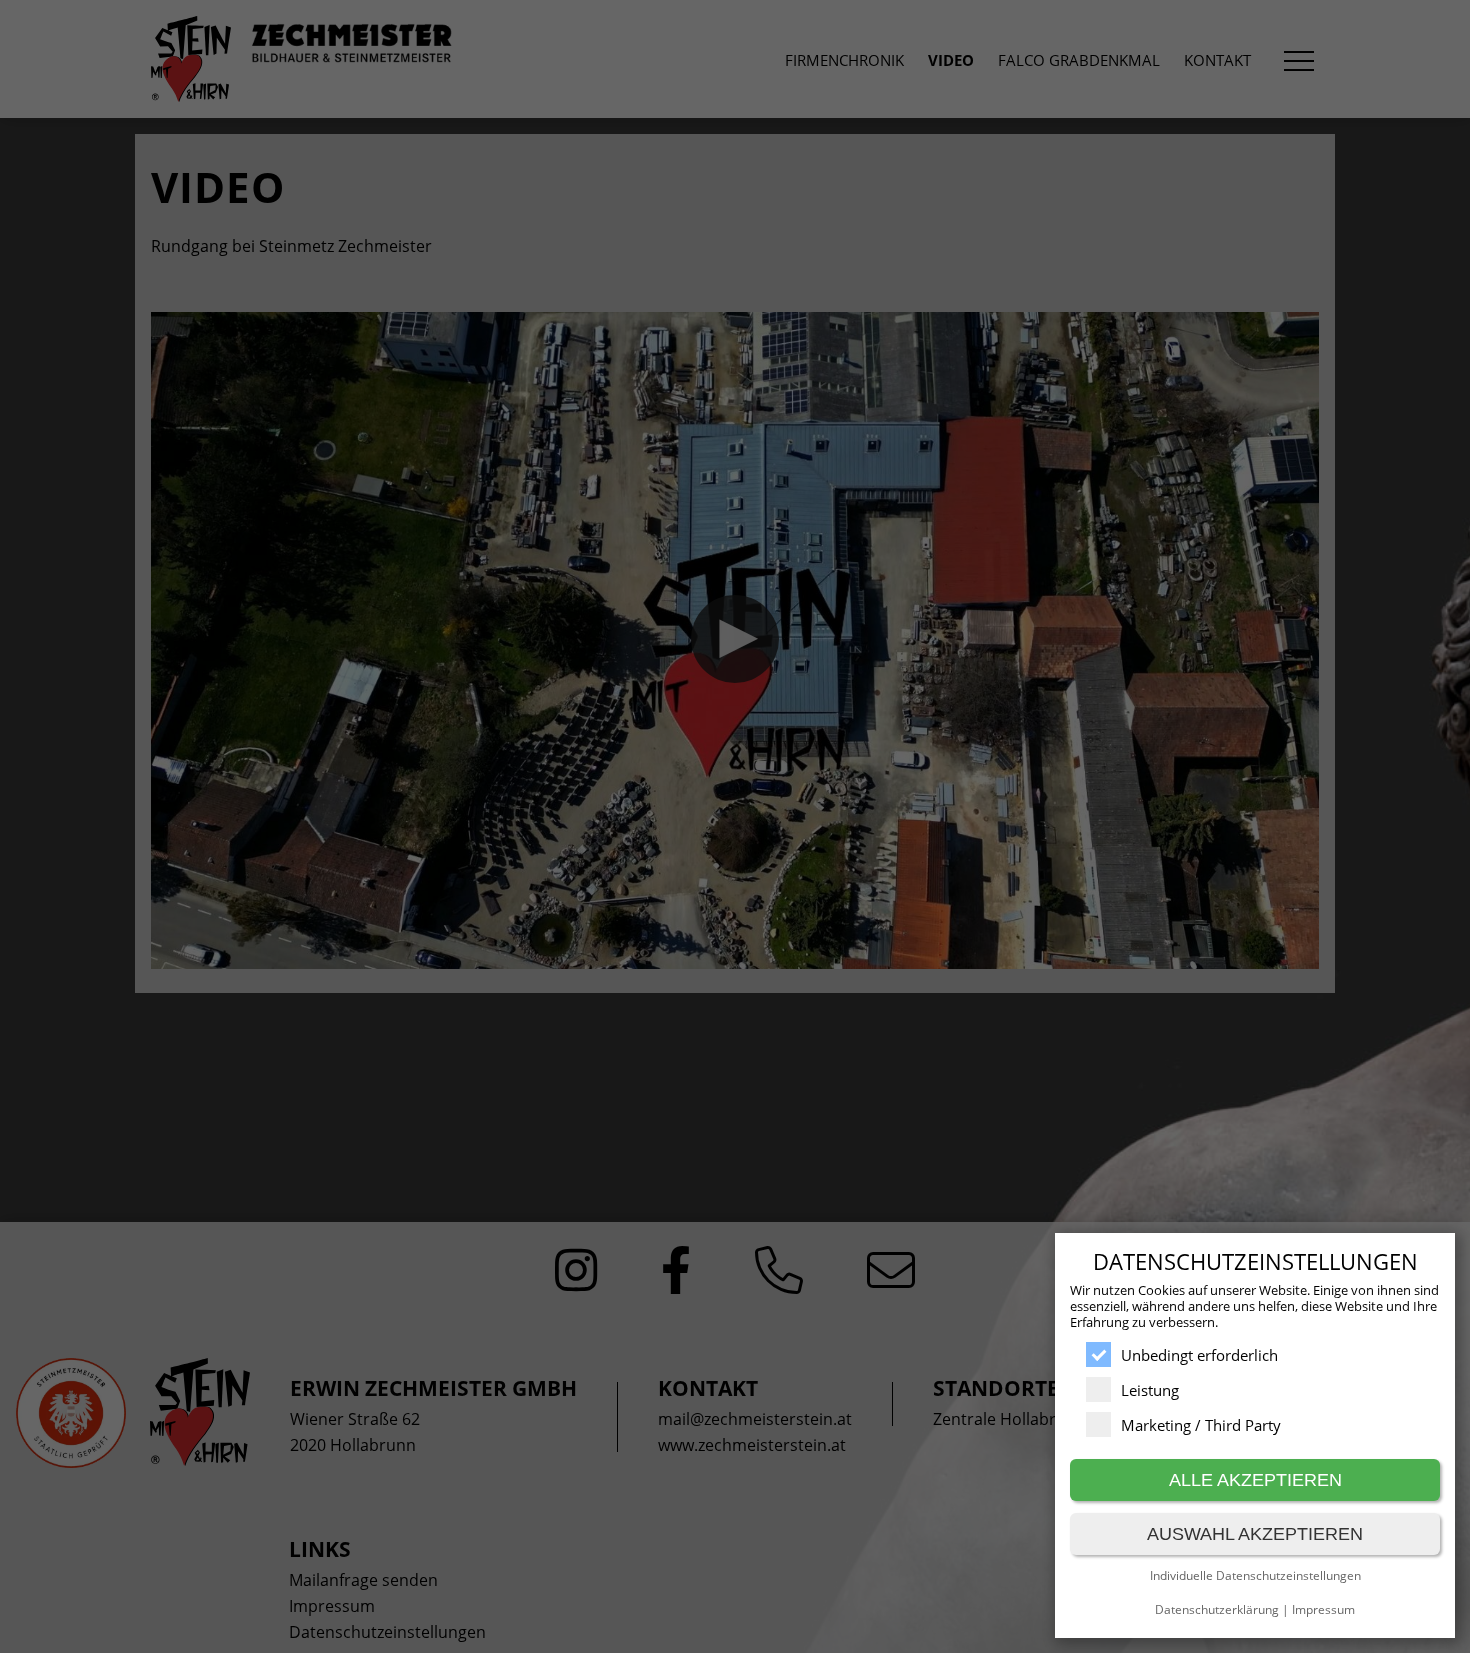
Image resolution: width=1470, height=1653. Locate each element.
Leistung (1150, 1390)
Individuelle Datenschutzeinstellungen (1255, 1575)
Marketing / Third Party (1201, 1425)
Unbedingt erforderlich (1199, 1355)
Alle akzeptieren (1255, 1480)
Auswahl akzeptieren (1255, 1534)
